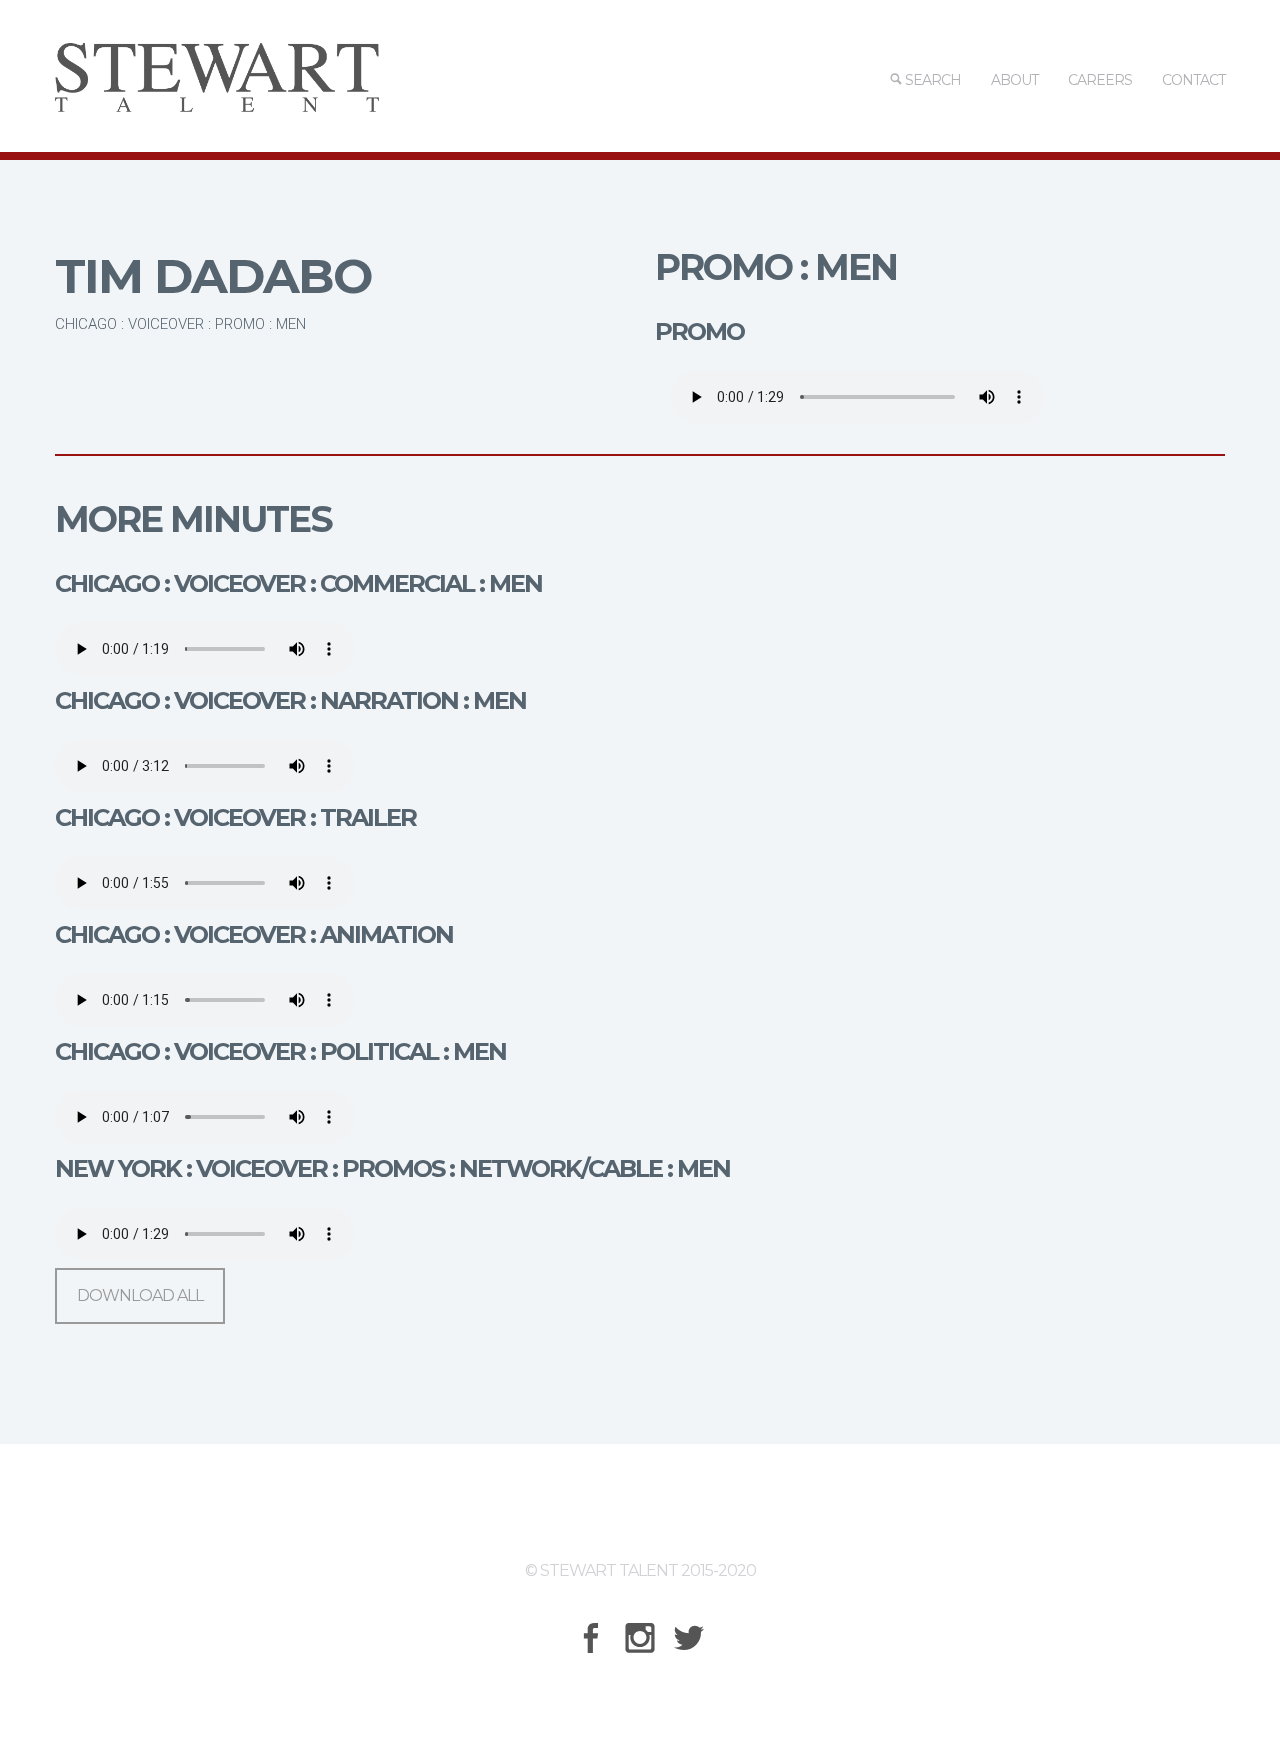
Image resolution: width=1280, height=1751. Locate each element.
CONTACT (1193, 80)
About (1014, 80)
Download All (140, 1295)
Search (931, 80)
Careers (1100, 80)
